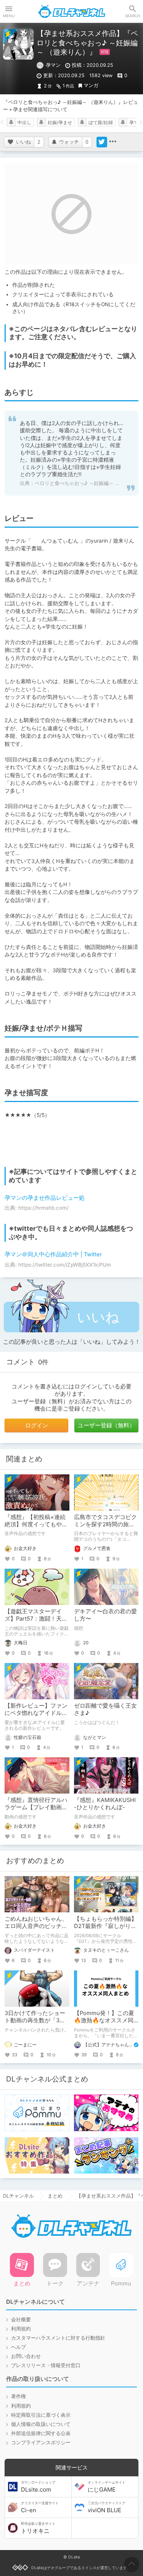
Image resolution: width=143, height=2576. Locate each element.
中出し (24, 123)
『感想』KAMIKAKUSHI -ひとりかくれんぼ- (105, 1804)
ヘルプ (18, 2347)
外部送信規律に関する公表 (41, 2433)
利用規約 (21, 2329)
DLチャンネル (72, 11)
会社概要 (21, 2320)
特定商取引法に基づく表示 (41, 2415)
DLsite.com (38, 2487)
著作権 (18, 2396)
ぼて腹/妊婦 (101, 123)
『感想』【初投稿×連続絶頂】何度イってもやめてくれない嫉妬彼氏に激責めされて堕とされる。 (36, 1528)
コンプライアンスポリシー (41, 2443)
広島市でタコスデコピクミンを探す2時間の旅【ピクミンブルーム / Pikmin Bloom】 (105, 1528)
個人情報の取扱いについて (41, 2424)
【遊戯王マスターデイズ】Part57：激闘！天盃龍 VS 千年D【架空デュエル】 (36, 1622)
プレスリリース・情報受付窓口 (46, 2365)
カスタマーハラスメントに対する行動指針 (58, 2338)
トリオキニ (38, 2528)
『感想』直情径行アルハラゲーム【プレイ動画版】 (36, 1807)
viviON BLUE (107, 2507)
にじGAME (107, 2487)
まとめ (55, 2196)
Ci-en (40, 2507)
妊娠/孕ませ (60, 123)
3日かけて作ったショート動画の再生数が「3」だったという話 (35, 2020)
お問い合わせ (26, 2356)
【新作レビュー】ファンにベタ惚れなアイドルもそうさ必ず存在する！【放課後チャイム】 (36, 1717)
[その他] (112, 142)
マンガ (91, 85)
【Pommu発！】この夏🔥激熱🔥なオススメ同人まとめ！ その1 (104, 2020)
